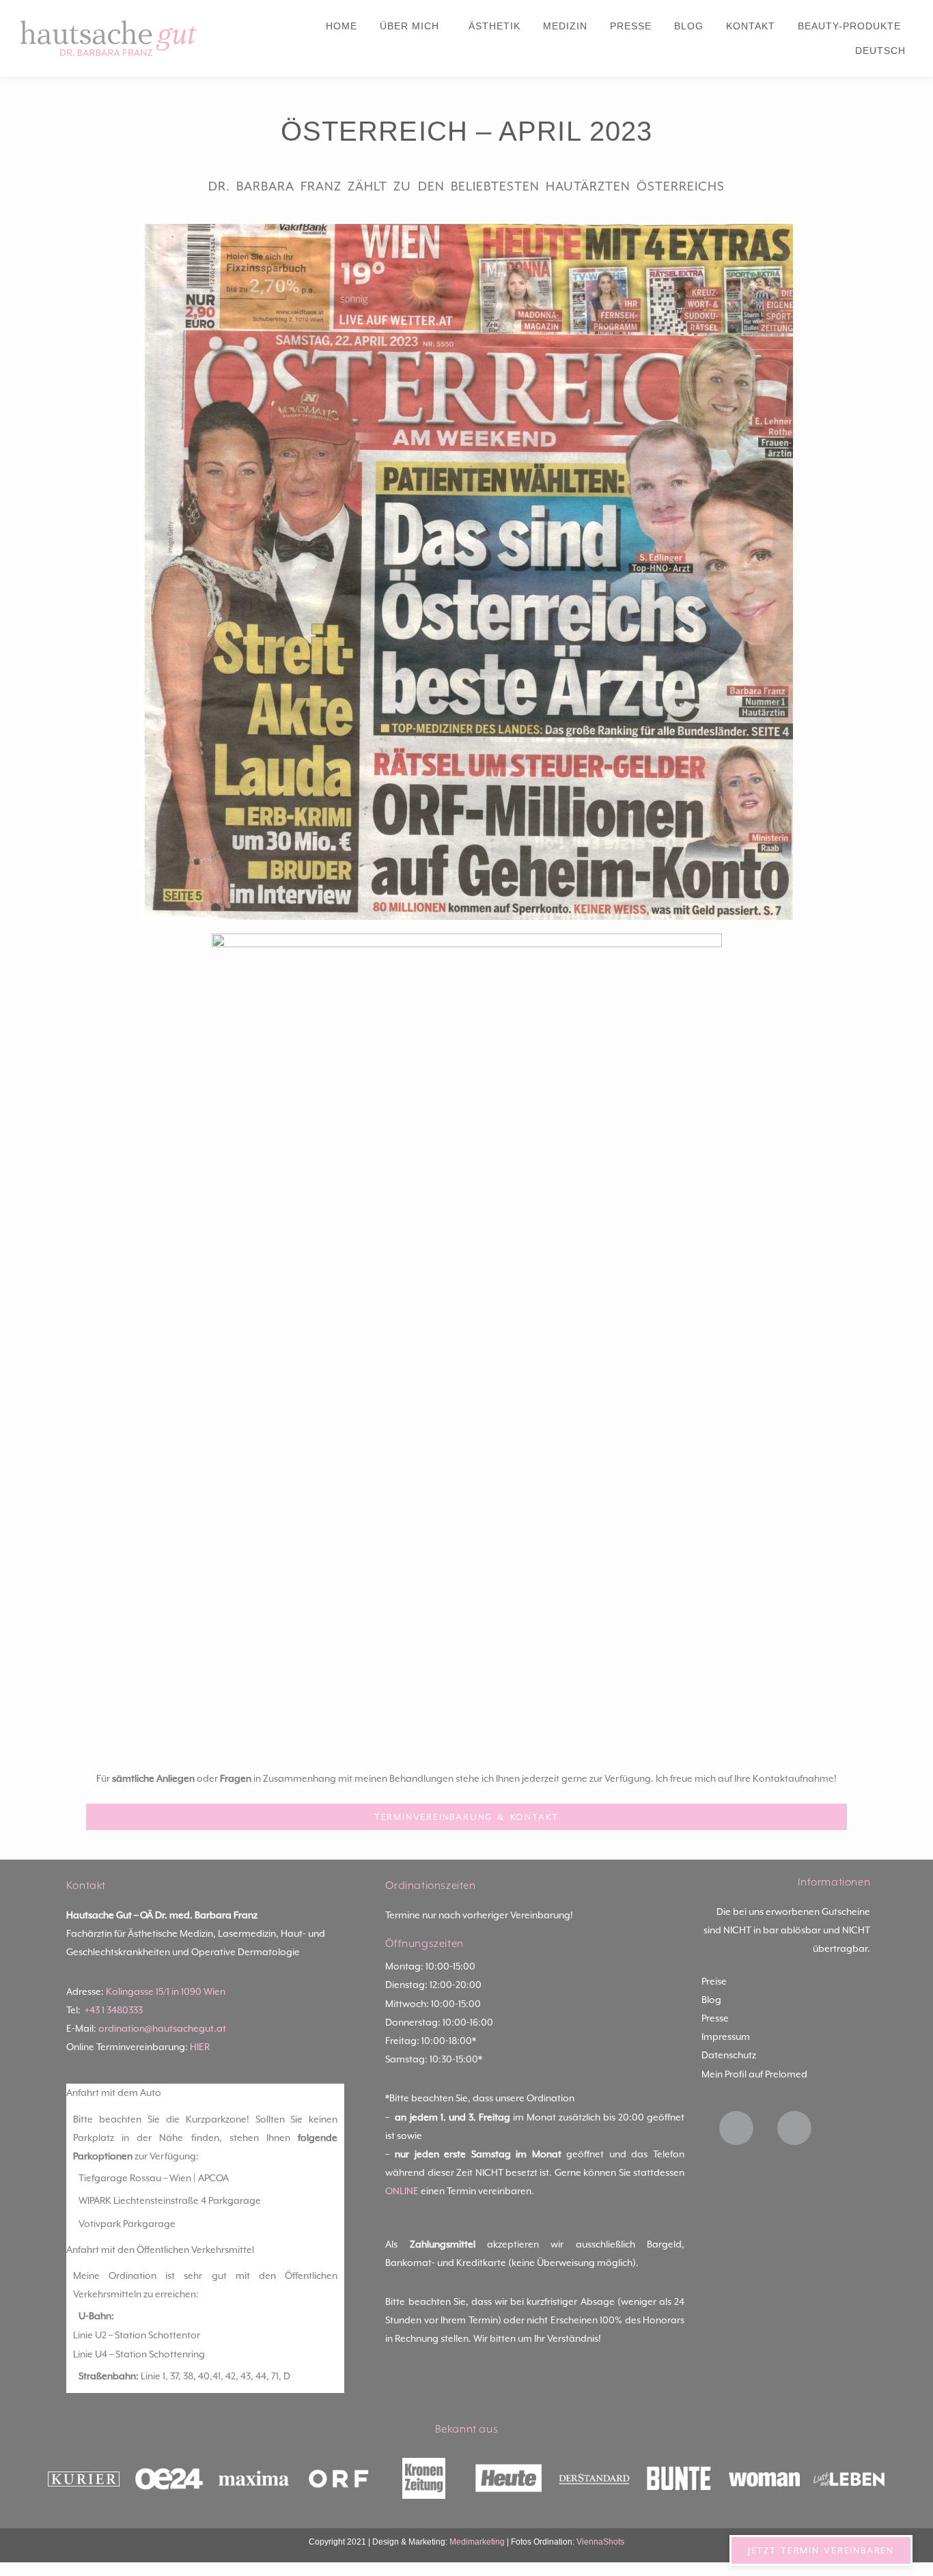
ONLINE (402, 2191)
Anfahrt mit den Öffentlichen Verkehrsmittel (160, 2250)
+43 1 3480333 (114, 2010)
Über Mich (409, 26)
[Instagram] (736, 2128)
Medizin (565, 26)
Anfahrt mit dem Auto (114, 2092)
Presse (631, 26)
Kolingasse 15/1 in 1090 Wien (166, 1991)
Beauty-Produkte (849, 26)
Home (342, 26)
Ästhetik (495, 26)
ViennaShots (600, 2542)
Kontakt (751, 26)
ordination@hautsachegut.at (162, 2028)
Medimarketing (477, 2542)
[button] (206, 2093)
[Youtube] (794, 2128)
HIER (200, 2047)
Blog (689, 26)
